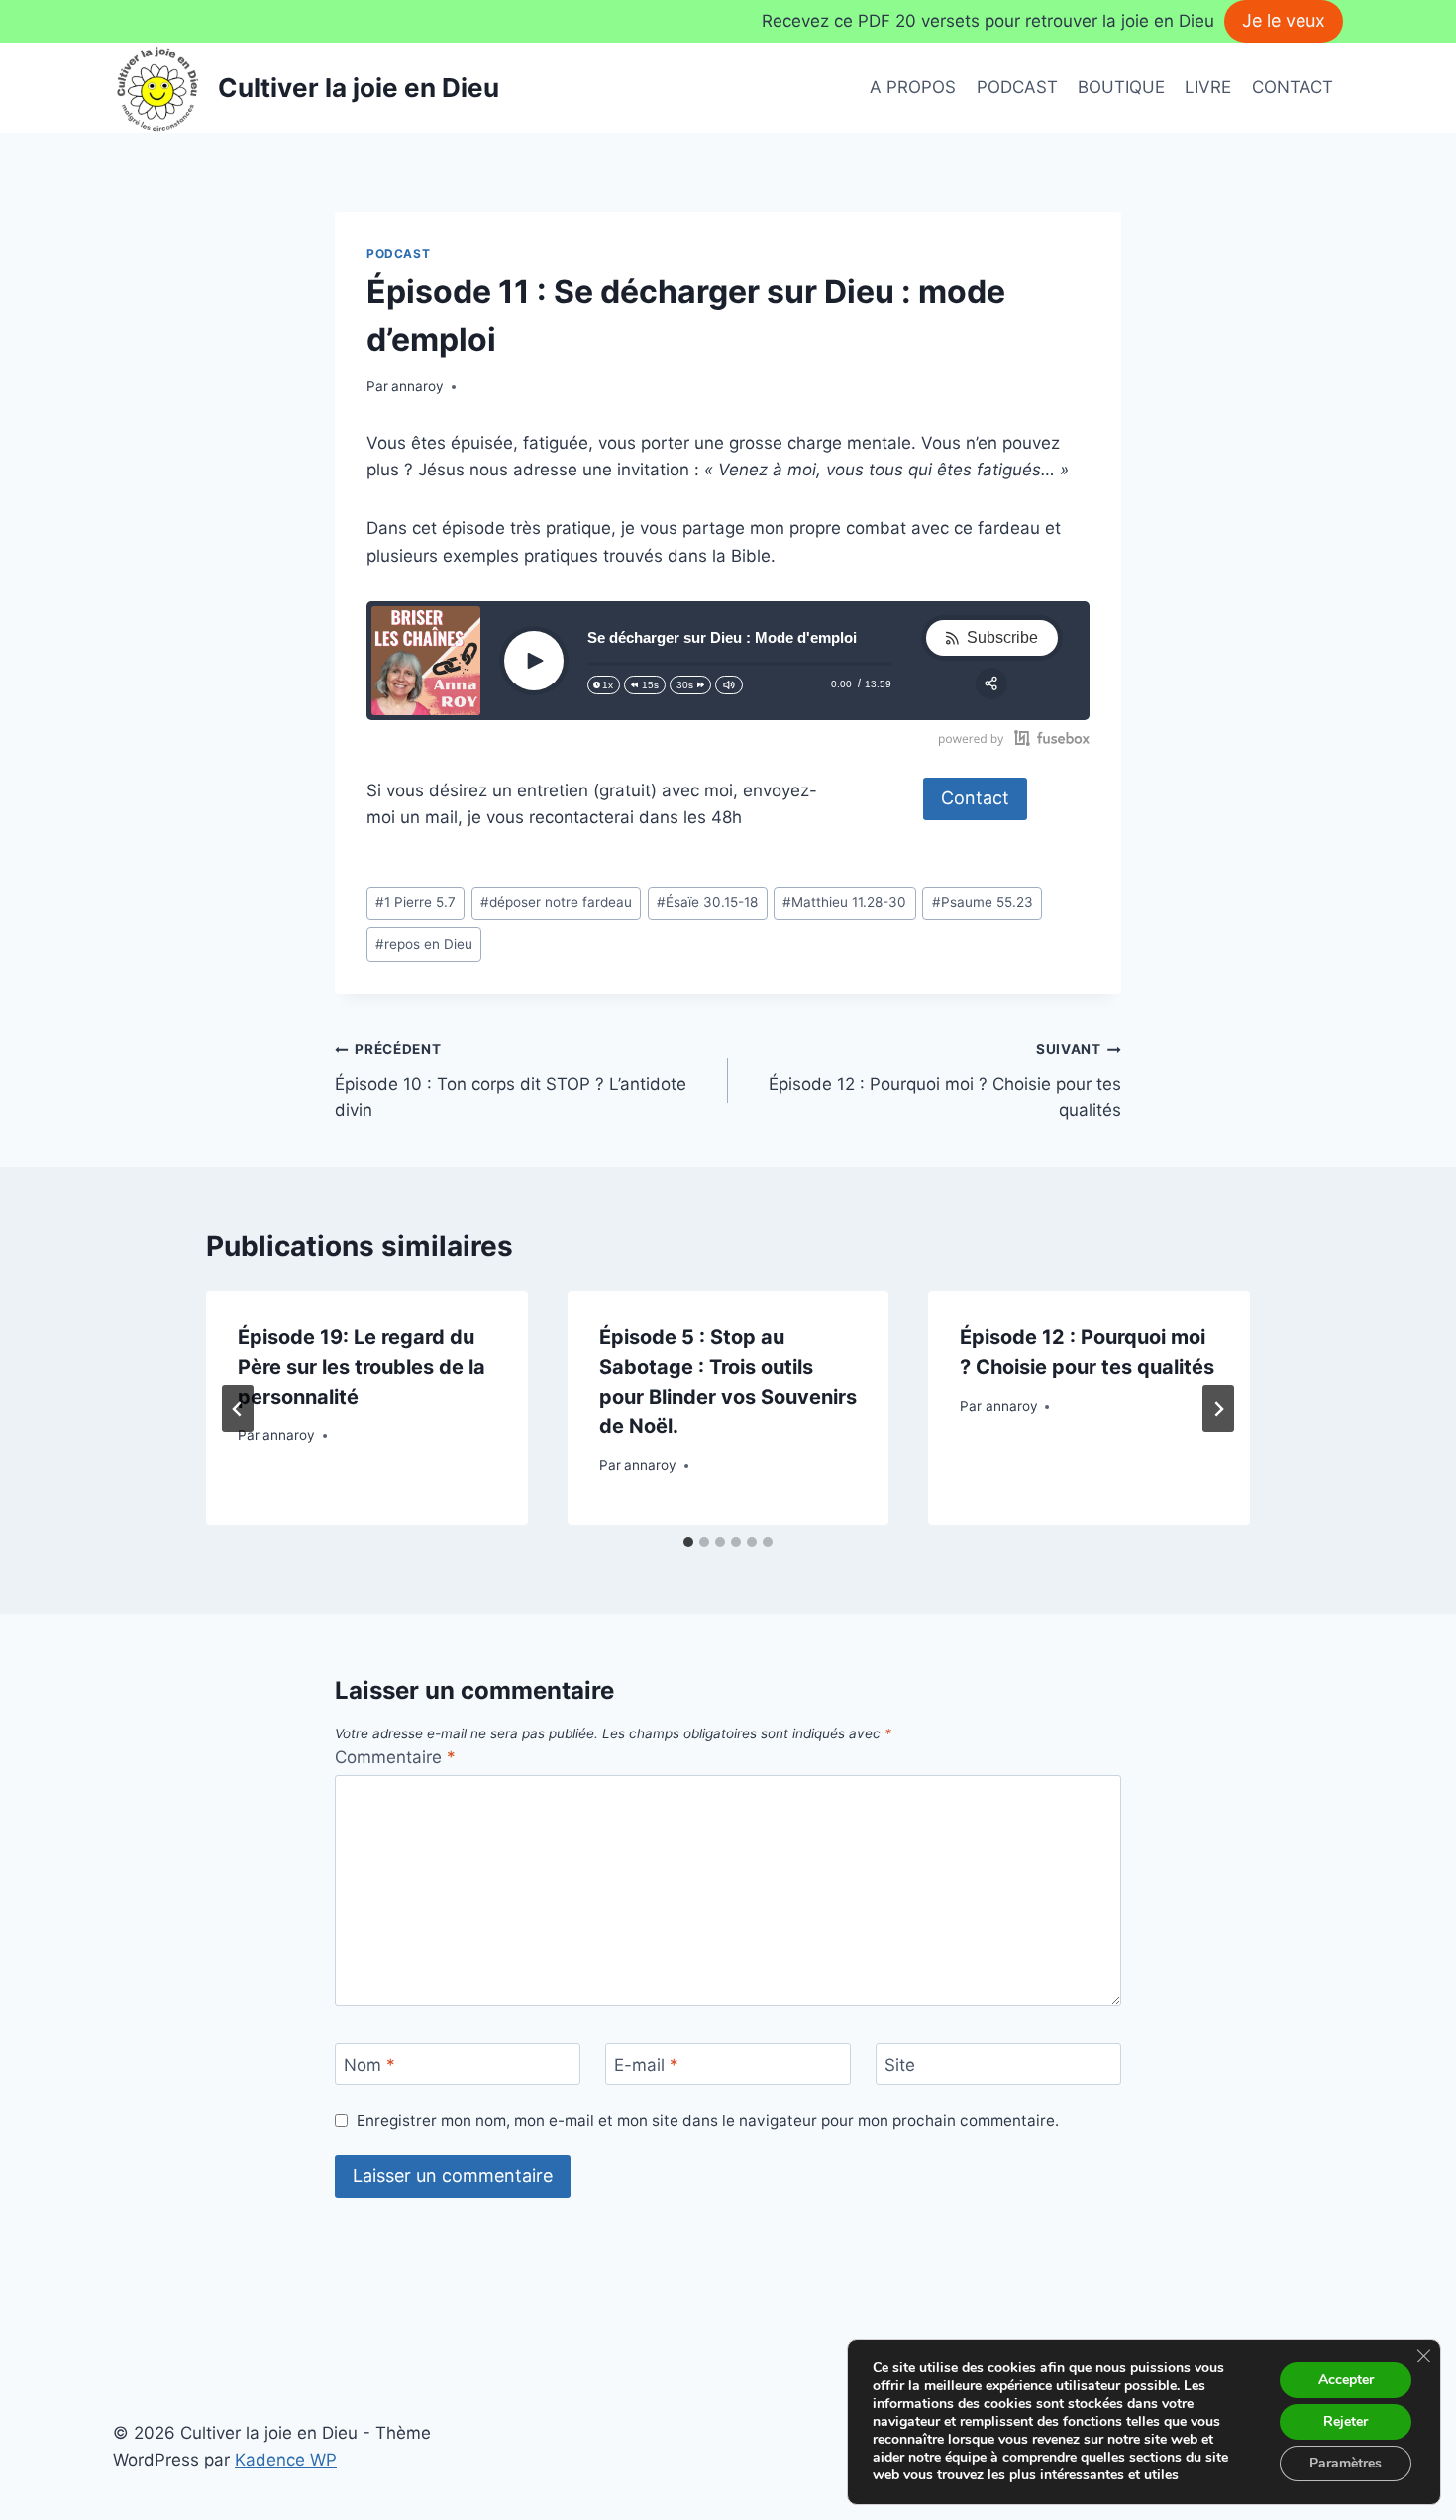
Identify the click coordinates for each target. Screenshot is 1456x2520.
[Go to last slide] (238, 1409)
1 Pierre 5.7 (416, 902)
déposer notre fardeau (556, 902)
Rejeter (1346, 2421)
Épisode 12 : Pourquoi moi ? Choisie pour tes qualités (945, 1081)
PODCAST (1017, 87)
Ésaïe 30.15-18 (707, 902)
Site (900, 2065)
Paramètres (1346, 2463)
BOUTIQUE (1121, 87)
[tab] (688, 1542)
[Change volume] (729, 685)
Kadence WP (286, 2460)
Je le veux (1284, 20)
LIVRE (1208, 87)
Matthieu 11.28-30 (844, 902)
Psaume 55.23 (983, 902)
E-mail (646, 2065)
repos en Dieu (424, 944)
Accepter (1346, 2380)
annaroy (417, 386)
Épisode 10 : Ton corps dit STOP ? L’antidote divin (511, 1081)
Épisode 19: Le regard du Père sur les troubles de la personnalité (362, 1367)
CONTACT (1293, 87)
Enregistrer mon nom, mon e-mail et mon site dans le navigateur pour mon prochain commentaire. (708, 2120)
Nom (369, 2065)
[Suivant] (1218, 1409)
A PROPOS (913, 87)
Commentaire (395, 1757)
